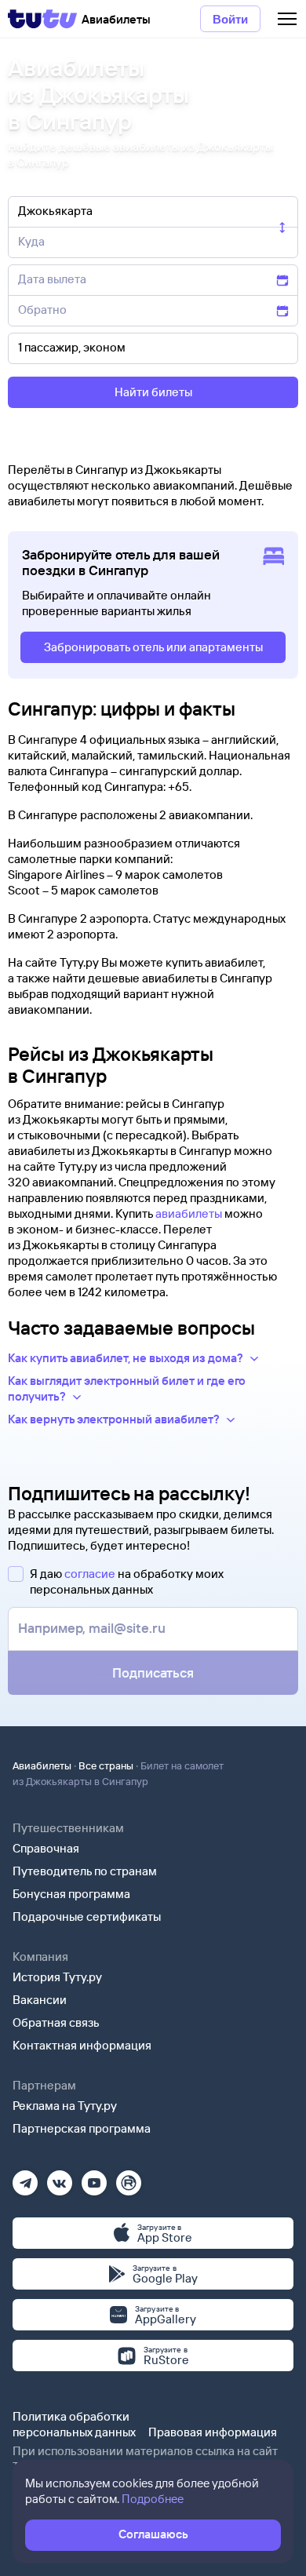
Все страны (106, 1765)
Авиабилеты (42, 1765)
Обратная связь (56, 2022)
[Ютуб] (94, 2178)
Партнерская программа (82, 2128)
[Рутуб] (129, 2178)
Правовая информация (213, 2432)
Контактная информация (82, 2045)
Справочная (46, 1848)
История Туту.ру (57, 1977)
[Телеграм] (25, 2178)
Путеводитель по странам (85, 1871)
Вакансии (40, 2000)
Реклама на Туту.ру (65, 2106)
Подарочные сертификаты (87, 1917)
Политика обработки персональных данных (74, 2424)
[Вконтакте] (60, 2178)
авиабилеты (189, 1213)
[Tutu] (42, 19)
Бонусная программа (71, 1894)
